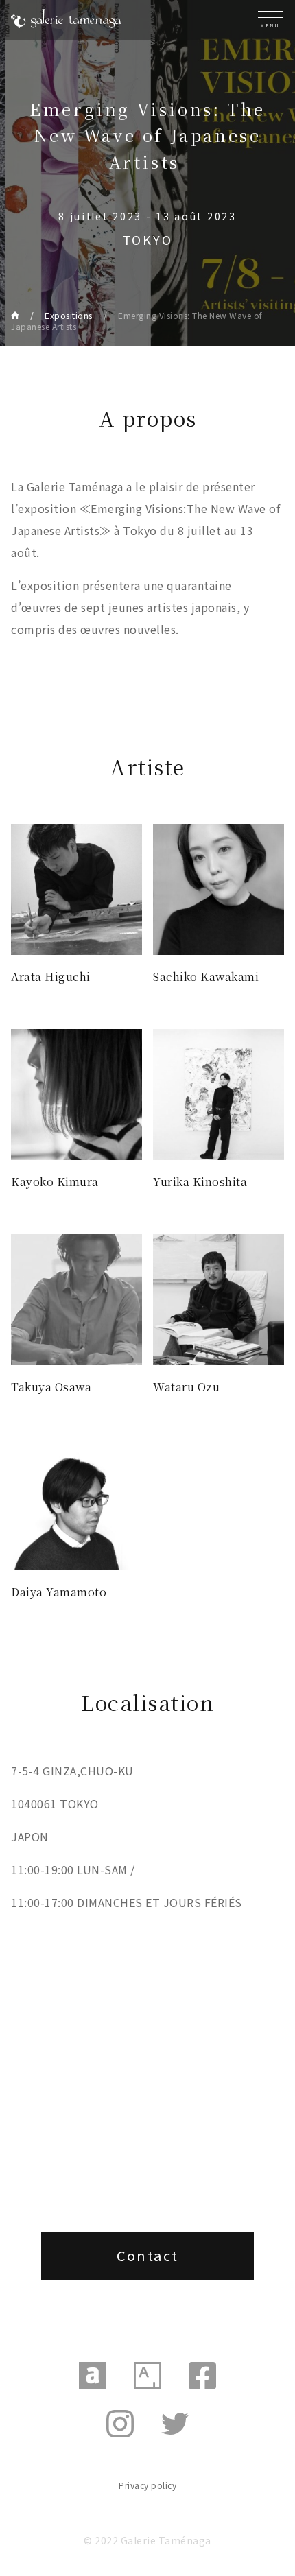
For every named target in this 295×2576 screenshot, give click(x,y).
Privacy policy (147, 2485)
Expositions (69, 315)
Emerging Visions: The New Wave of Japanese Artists (137, 321)
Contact (148, 2255)
